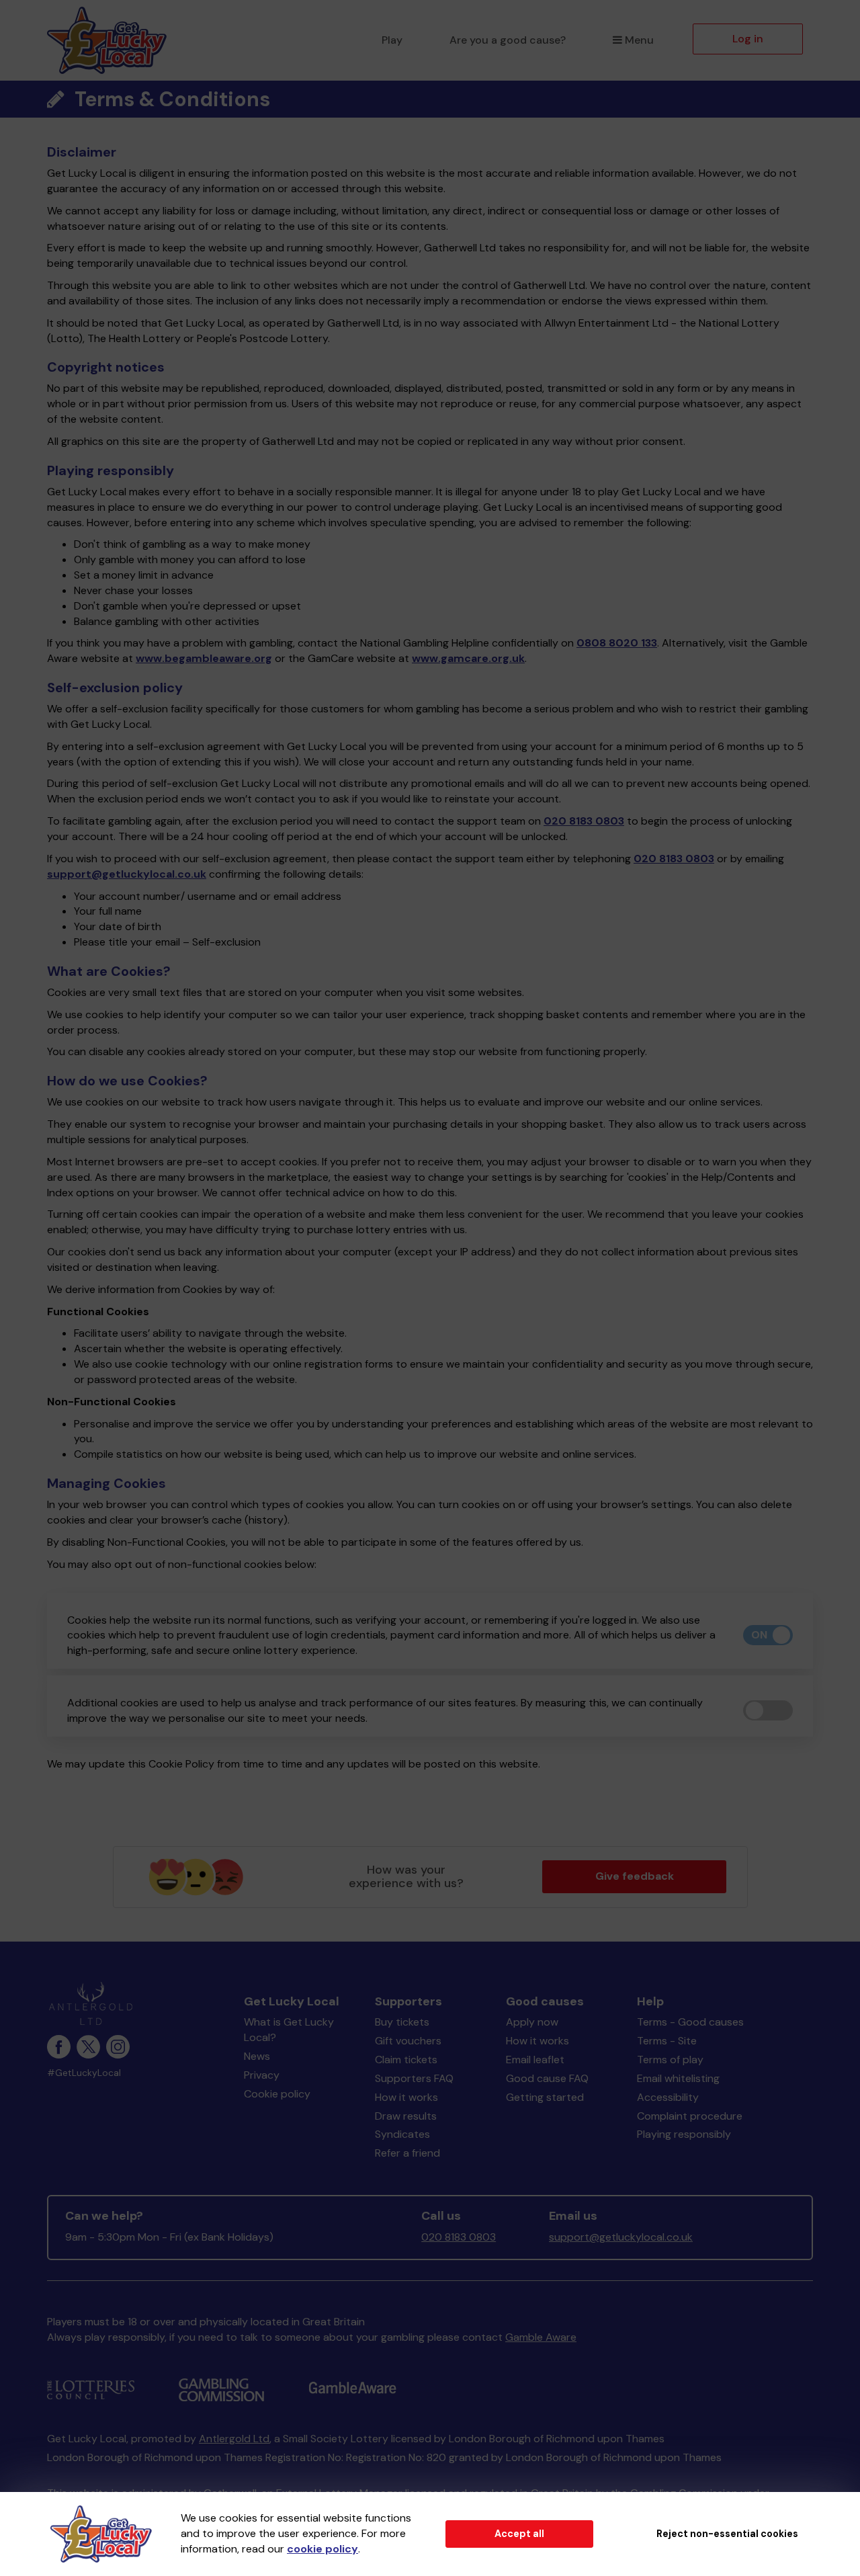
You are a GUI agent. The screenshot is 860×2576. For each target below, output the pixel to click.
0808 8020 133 (617, 643)
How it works (406, 2097)
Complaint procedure (690, 2116)
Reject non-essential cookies (727, 2534)
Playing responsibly (684, 2134)
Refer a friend (407, 2153)
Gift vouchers (408, 2041)
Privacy (262, 2075)
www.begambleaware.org (204, 658)
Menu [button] (639, 40)
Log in (748, 39)
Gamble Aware (541, 2337)
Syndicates (402, 2134)
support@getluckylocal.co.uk (127, 874)
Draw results (406, 2116)
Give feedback (635, 1876)
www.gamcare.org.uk (468, 658)
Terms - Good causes (690, 2022)
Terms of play (670, 2060)
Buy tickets (402, 2022)
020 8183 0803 (584, 821)
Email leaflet (535, 2060)
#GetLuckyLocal (84, 2073)
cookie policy (322, 2549)
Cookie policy (277, 2094)
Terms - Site (667, 2041)
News (257, 2056)
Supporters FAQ (414, 2078)
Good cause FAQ (547, 2078)
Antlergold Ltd (234, 2439)
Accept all (519, 2534)
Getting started (545, 2097)
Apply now (532, 2022)
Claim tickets (406, 2060)
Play (392, 40)
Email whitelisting (678, 2078)
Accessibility (668, 2097)
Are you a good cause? (508, 40)
